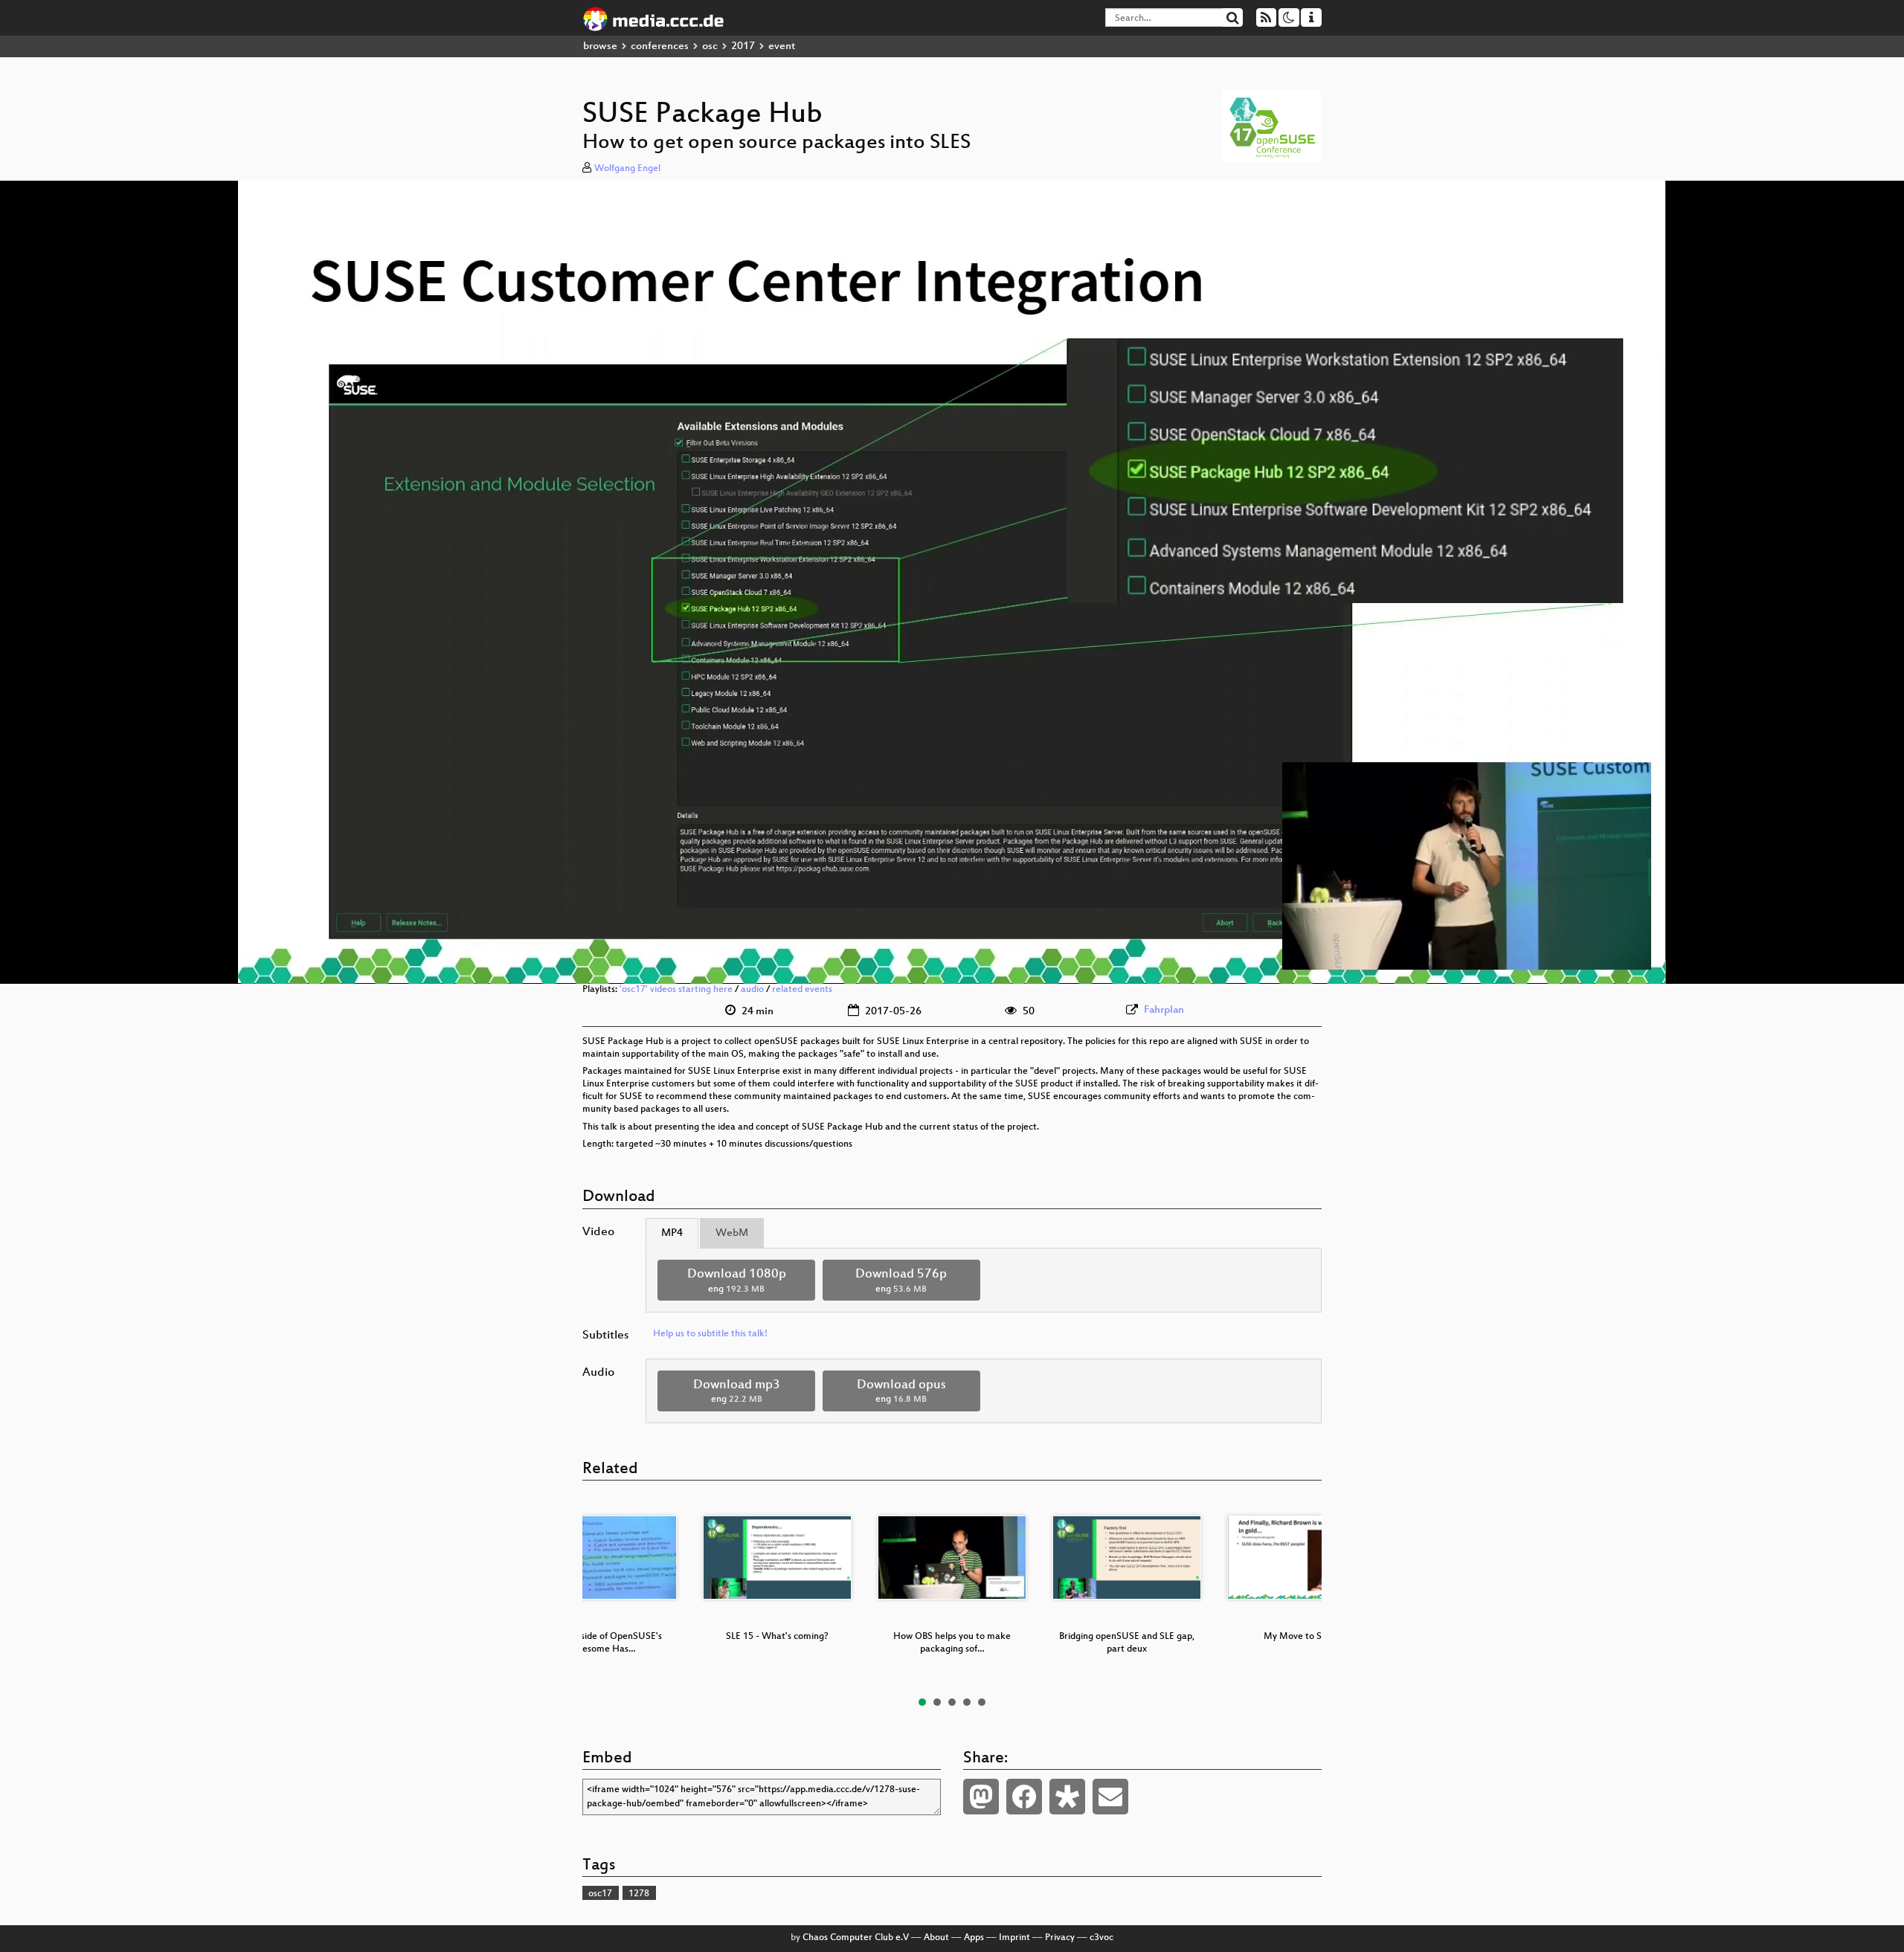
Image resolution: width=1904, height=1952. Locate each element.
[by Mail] (1110, 1797)
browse (600, 46)
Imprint (1014, 1938)
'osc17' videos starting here (676, 990)
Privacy (1060, 1938)
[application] (952, 582)
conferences (660, 46)
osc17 (600, 1894)
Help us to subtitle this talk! (710, 1334)
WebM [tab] (732, 1233)
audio (752, 990)
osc (710, 46)
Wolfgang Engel (627, 169)
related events (802, 990)
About (936, 1938)
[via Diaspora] (1067, 1797)
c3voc (1101, 1938)
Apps (974, 1938)
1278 (639, 1894)
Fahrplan (1164, 1010)
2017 (743, 46)
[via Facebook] (1024, 1797)
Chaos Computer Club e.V (856, 1938)
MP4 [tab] (672, 1233)
